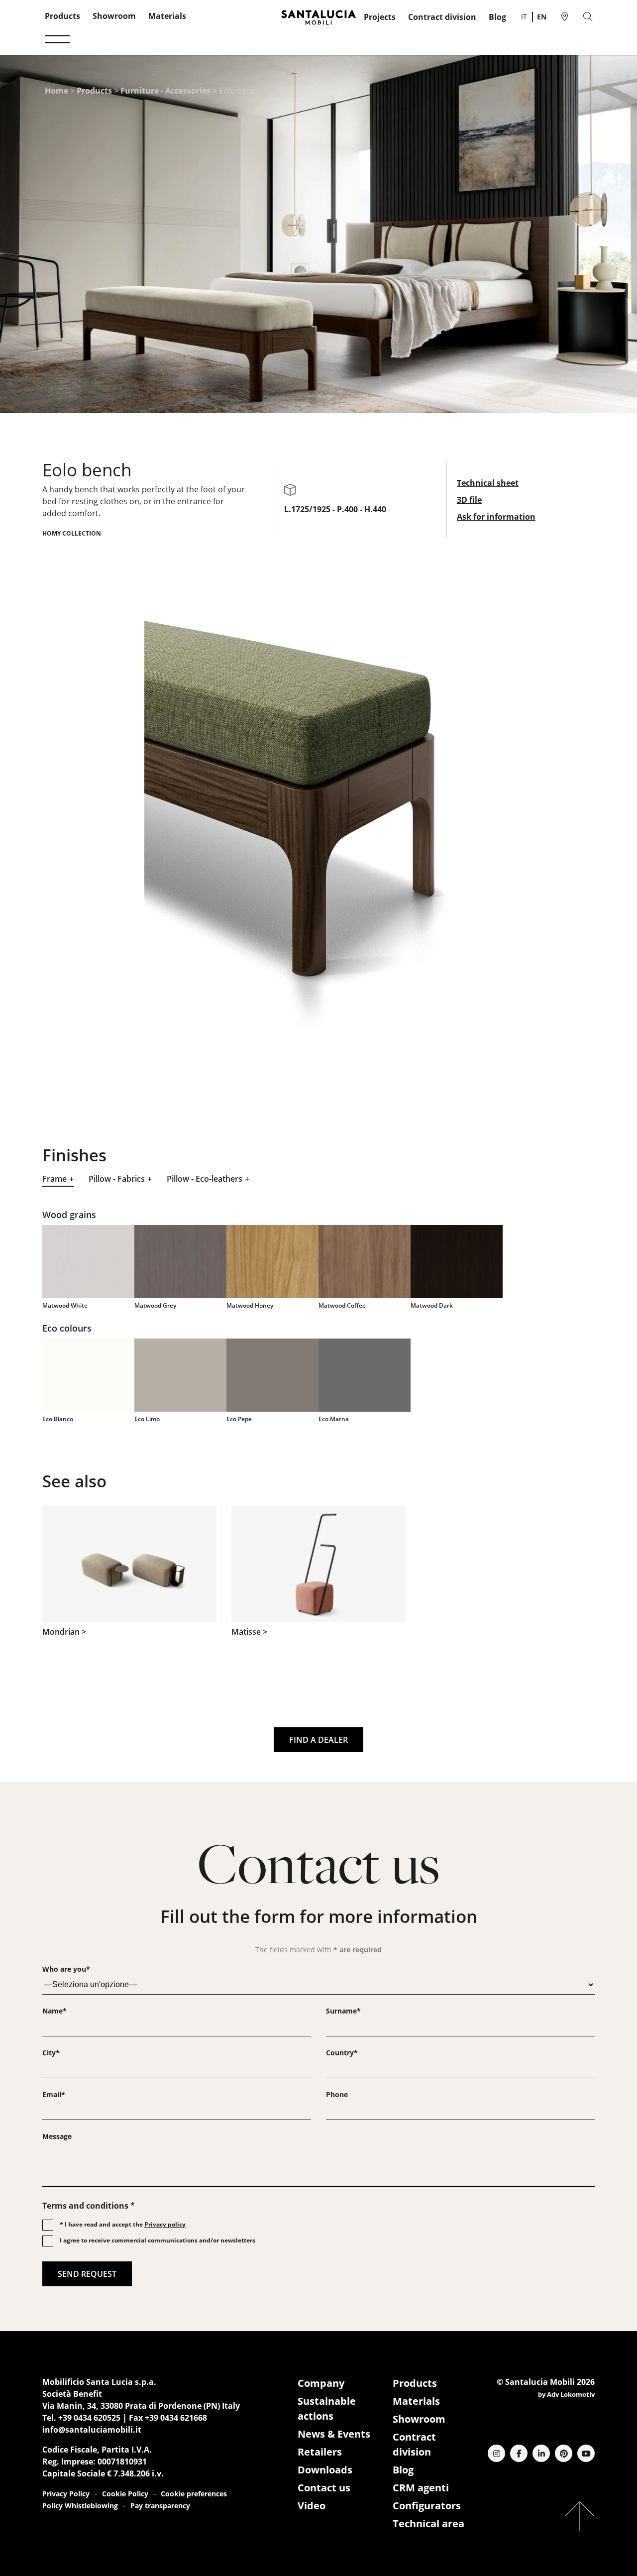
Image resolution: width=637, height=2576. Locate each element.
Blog (497, 17)
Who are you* (66, 1969)
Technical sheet (488, 483)
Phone (337, 2094)
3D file (469, 500)
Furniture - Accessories (165, 91)
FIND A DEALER (318, 1740)
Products (62, 16)
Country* (342, 2053)
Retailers (320, 2452)
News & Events (334, 2434)
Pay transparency (160, 2506)
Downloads (325, 2470)
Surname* (343, 2011)
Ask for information (496, 517)
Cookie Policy (125, 2494)
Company (321, 2383)
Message (57, 2136)
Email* (54, 2094)
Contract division (442, 17)
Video (312, 2506)
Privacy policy (165, 2224)
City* (51, 2053)
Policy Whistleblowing (80, 2506)
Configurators (427, 2506)
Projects (380, 17)
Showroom (114, 16)
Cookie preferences (194, 2494)
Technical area (428, 2523)
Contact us (324, 2488)
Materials (167, 16)
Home (56, 91)
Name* (54, 2011)
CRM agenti (421, 2488)
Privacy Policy (66, 2494)
